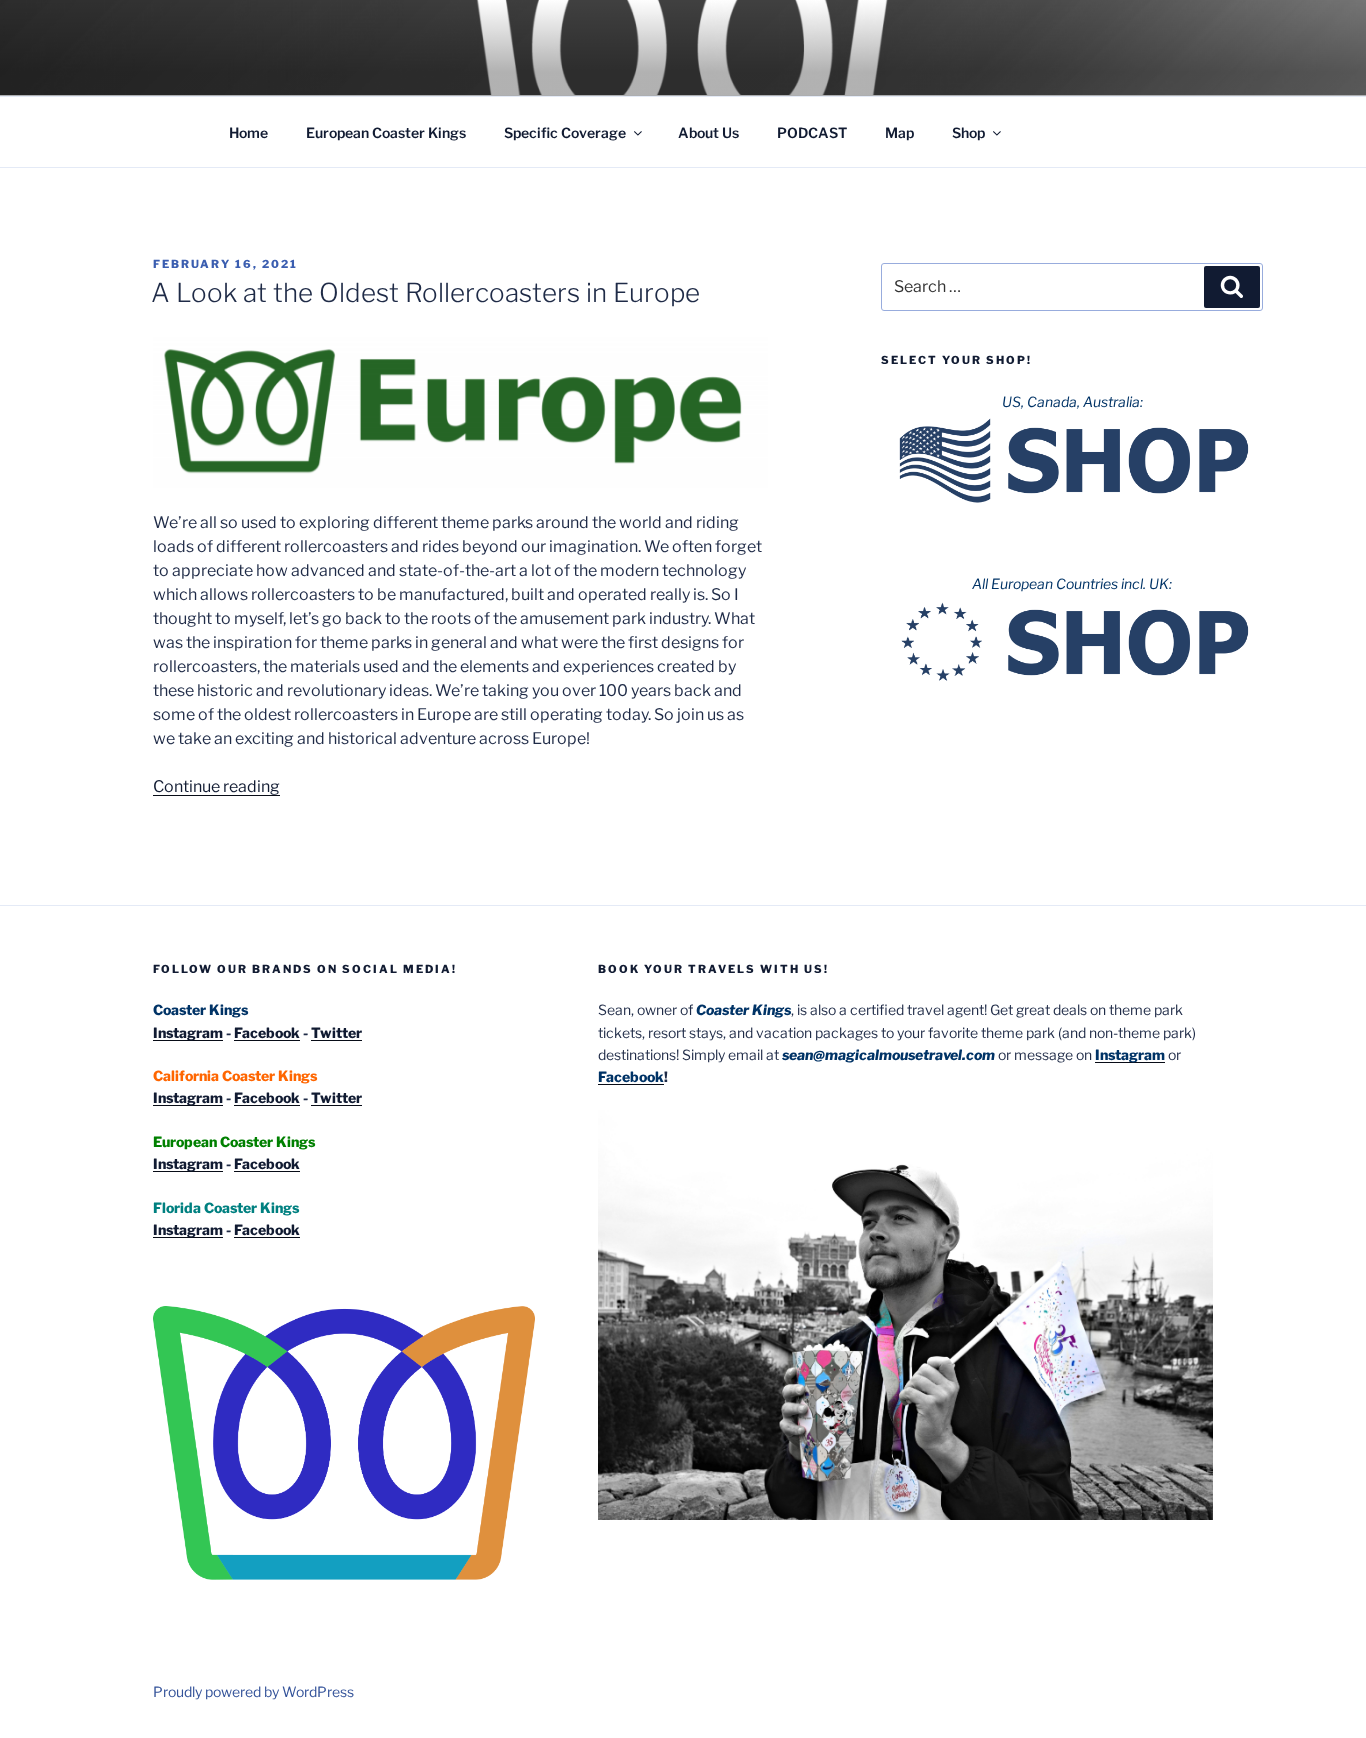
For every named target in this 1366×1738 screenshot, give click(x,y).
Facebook (267, 1032)
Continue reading (216, 786)
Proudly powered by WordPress (253, 1691)
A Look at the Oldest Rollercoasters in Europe (425, 292)
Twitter (336, 1032)
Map (899, 132)
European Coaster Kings (386, 132)
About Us (708, 132)
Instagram (188, 1032)
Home (248, 132)
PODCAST (812, 132)
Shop (968, 132)
